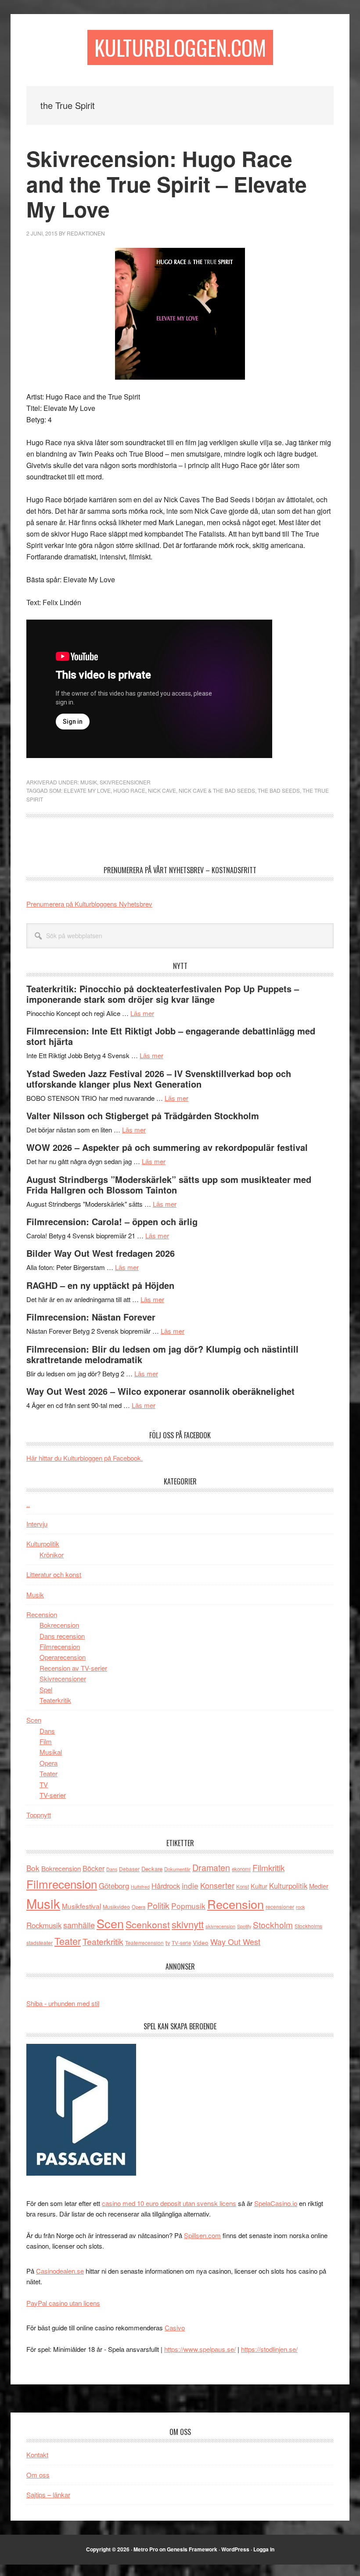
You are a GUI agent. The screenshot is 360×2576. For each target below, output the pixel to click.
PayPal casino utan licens (63, 2303)
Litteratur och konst (54, 1574)
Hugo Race (129, 790)
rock (300, 1907)
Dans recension (62, 1636)
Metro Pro (146, 2549)
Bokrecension (59, 1625)
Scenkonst (148, 1924)
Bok (33, 1868)
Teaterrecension (144, 1943)
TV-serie (181, 1943)
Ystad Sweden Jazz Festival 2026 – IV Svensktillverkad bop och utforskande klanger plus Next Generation (159, 1079)
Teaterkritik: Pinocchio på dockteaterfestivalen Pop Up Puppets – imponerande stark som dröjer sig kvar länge (163, 994)
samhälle (79, 1925)
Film (46, 1741)
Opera (49, 1763)
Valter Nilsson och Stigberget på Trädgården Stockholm (143, 1116)
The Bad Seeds (279, 790)
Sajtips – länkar (48, 2494)
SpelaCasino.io (276, 2203)
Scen (34, 1720)
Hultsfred (140, 1887)
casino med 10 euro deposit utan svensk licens (169, 2203)
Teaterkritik (55, 1700)
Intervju (37, 1524)
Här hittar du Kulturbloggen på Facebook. (85, 1458)
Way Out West (235, 1942)
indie (190, 1885)
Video (201, 1943)
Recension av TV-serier (73, 1668)
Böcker (94, 1868)
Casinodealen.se (60, 2271)
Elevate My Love (87, 790)
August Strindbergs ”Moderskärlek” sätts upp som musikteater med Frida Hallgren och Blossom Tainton (169, 1185)
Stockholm (273, 1925)
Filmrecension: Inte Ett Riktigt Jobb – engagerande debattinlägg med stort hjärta (171, 1036)
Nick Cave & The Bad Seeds (217, 790)
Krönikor (52, 1555)
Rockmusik (44, 1925)
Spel (46, 1689)
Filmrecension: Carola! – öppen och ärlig (112, 1221)
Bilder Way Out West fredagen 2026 (101, 1253)
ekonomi (241, 1869)
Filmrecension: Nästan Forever (91, 1317)
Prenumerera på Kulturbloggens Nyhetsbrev (89, 904)
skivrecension (220, 1926)
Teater (49, 1773)
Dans (47, 1731)
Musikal (51, 1752)
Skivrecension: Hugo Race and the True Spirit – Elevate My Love (167, 184)
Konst (243, 1887)
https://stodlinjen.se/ (269, 2349)
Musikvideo (116, 1907)
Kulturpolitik (43, 1544)
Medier (319, 1886)
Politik (158, 1905)
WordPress (235, 2549)
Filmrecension (60, 1646)
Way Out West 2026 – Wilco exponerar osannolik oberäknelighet (160, 1391)
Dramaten (211, 1867)
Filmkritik (268, 1867)
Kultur (259, 1886)
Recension (42, 1614)
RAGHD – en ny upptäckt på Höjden (100, 1285)
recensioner (280, 1907)
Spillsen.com (202, 2235)
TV (44, 1784)
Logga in (264, 2549)
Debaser (129, 1869)
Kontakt (37, 2454)
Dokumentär (177, 1869)
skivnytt (188, 1924)
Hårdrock (166, 1886)
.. (28, 1504)
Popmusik (188, 1906)
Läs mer (142, 1013)
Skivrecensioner (125, 782)
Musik (89, 782)
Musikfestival (81, 1906)
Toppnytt (39, 1815)
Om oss (38, 2475)
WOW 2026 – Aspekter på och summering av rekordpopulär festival (167, 1147)
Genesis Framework (192, 2549)
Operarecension (63, 1657)
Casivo (175, 2327)
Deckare (152, 1869)
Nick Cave (162, 790)
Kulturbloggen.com (180, 47)
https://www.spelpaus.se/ (200, 2349)
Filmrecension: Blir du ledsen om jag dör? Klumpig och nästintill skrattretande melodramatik (162, 1354)
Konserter (217, 1885)
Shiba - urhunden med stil (63, 2003)
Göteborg (114, 1886)
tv (168, 1943)
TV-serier (53, 1795)
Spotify (244, 1926)
